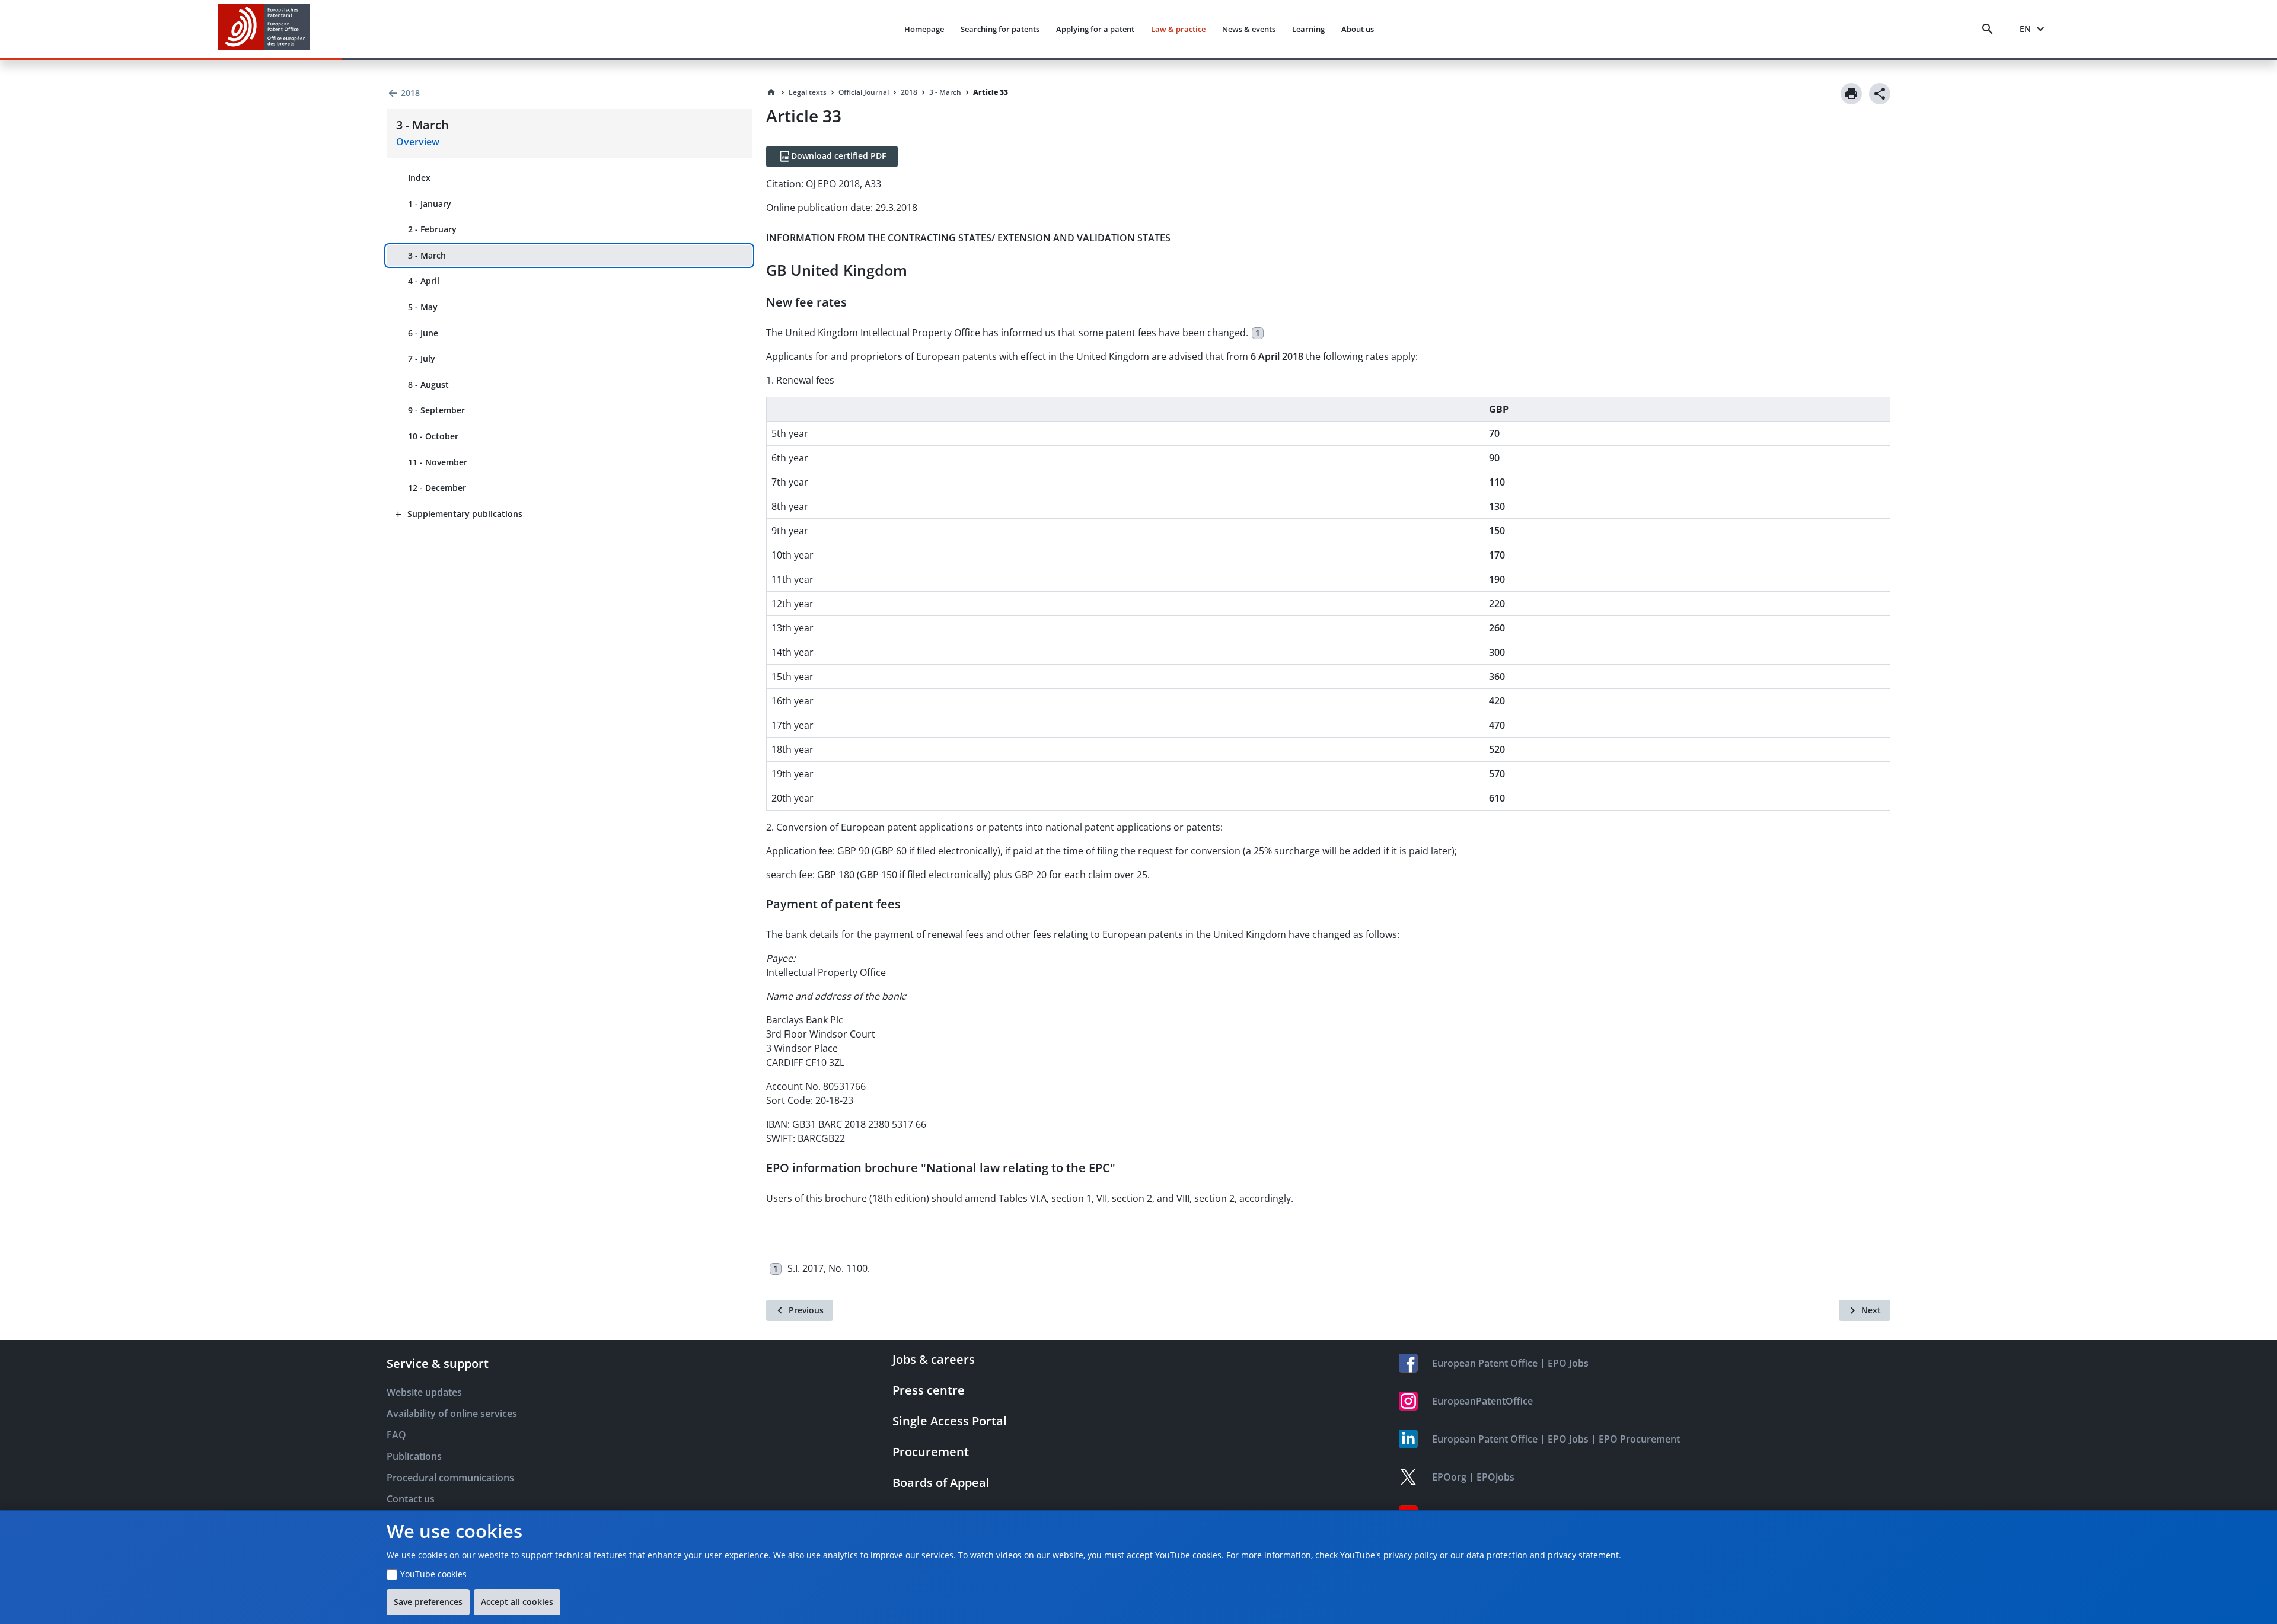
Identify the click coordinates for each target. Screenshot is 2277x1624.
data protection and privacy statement (1543, 1555)
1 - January (430, 204)
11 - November (438, 462)
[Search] (1990, 29)
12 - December (437, 488)
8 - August (428, 385)
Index (419, 178)
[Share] (1880, 94)
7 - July (422, 358)
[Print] (1851, 94)
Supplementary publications (465, 514)
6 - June (423, 333)
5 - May (423, 307)
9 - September (436, 410)
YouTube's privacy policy (1389, 1555)
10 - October (433, 436)
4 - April (424, 281)
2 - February (432, 229)
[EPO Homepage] (264, 29)
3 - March (427, 255)
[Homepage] (771, 92)
